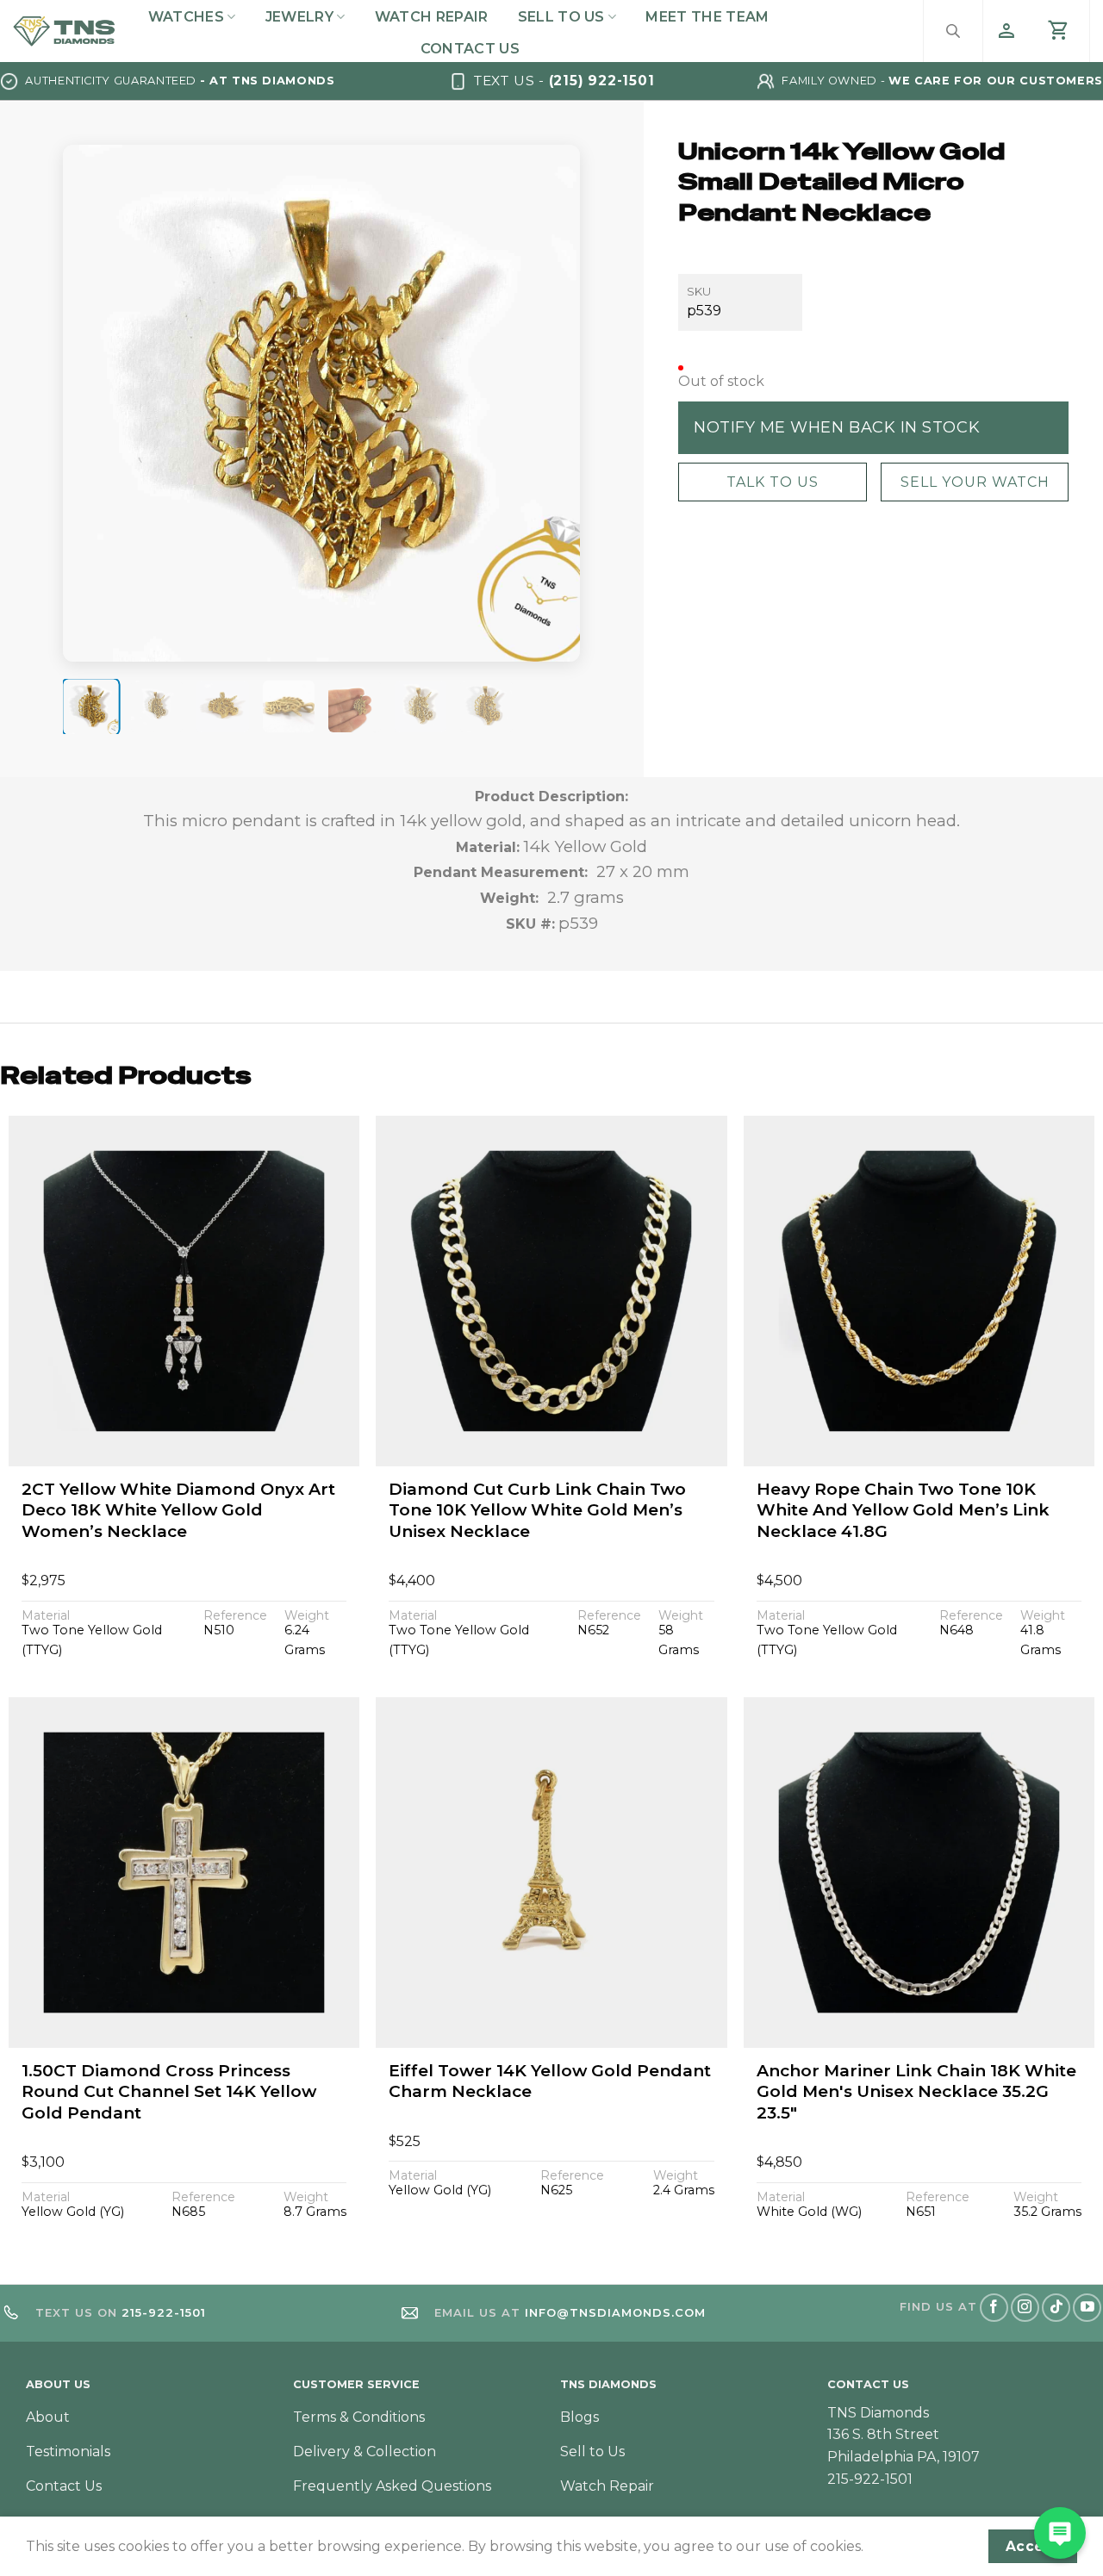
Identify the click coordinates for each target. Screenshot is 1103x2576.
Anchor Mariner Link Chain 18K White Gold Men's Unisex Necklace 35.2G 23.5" (916, 2092)
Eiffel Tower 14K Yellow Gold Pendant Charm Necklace (550, 2081)
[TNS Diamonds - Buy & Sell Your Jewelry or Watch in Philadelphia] (64, 31)
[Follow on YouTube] (1087, 2308)
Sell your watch (974, 481)
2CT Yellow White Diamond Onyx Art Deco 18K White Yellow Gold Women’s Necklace (178, 1510)
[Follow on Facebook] (994, 2308)
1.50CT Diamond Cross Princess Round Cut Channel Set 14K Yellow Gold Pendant (169, 2092)
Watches (186, 17)
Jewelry (299, 17)
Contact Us (470, 49)
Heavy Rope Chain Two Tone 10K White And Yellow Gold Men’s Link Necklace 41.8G (903, 1510)
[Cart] (1059, 31)
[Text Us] (1060, 2533)
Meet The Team (707, 17)
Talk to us (772, 481)
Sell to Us (561, 17)
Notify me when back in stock (837, 426)
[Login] (1006, 31)
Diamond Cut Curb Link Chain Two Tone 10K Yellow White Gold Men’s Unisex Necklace (537, 1510)
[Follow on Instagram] (1025, 2308)
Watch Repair (432, 17)
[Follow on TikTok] (1056, 2308)
